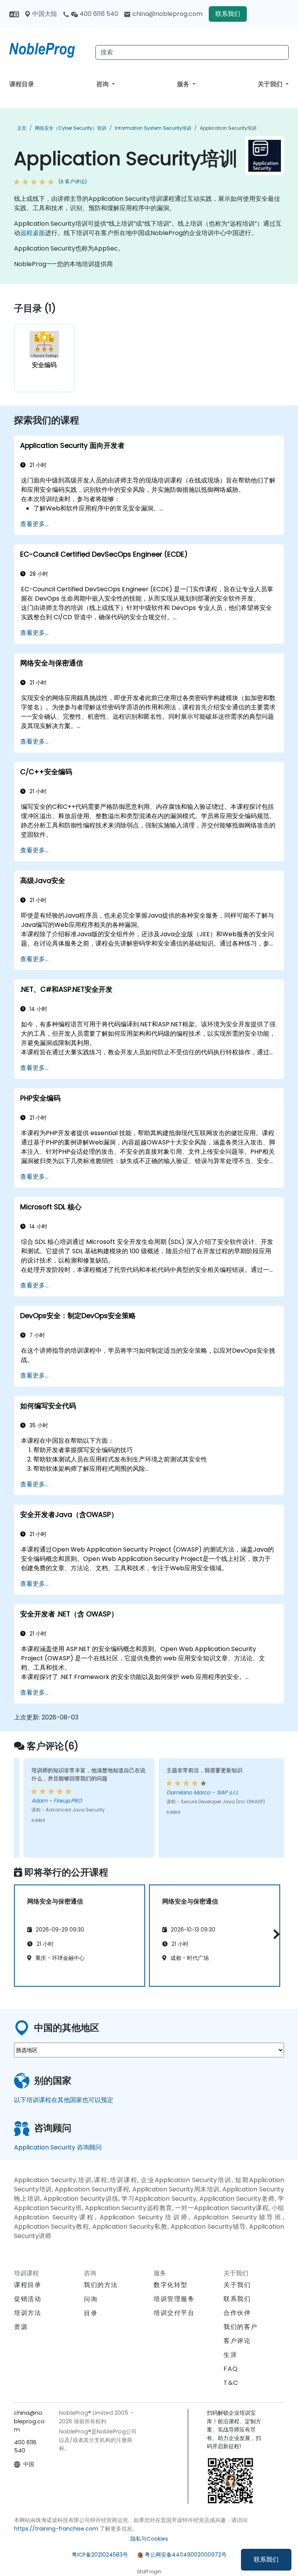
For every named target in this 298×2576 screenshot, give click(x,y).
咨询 (103, 84)
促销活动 (28, 2299)
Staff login (149, 2572)
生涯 (230, 2355)
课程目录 (22, 84)
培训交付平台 (174, 2313)
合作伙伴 (237, 2313)
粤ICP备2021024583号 (100, 2555)
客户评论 (237, 2341)
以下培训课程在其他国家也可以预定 (64, 2100)
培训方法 (28, 2313)
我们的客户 (241, 2327)
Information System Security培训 (153, 128)
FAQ (231, 2369)
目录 (91, 2313)
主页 (22, 128)
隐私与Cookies (149, 2539)
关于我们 (271, 84)
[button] (275, 1934)
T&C (231, 2383)
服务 (184, 84)
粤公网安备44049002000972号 (186, 2555)
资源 (21, 2327)
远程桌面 (33, 233)
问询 (91, 2299)
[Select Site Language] (14, 14)
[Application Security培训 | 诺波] (49, 49)
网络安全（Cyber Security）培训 (71, 128)
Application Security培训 (228, 128)
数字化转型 (171, 2285)
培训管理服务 (174, 2299)
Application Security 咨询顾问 (58, 2147)
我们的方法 (101, 2285)
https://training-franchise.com (56, 2529)
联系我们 (266, 2559)
